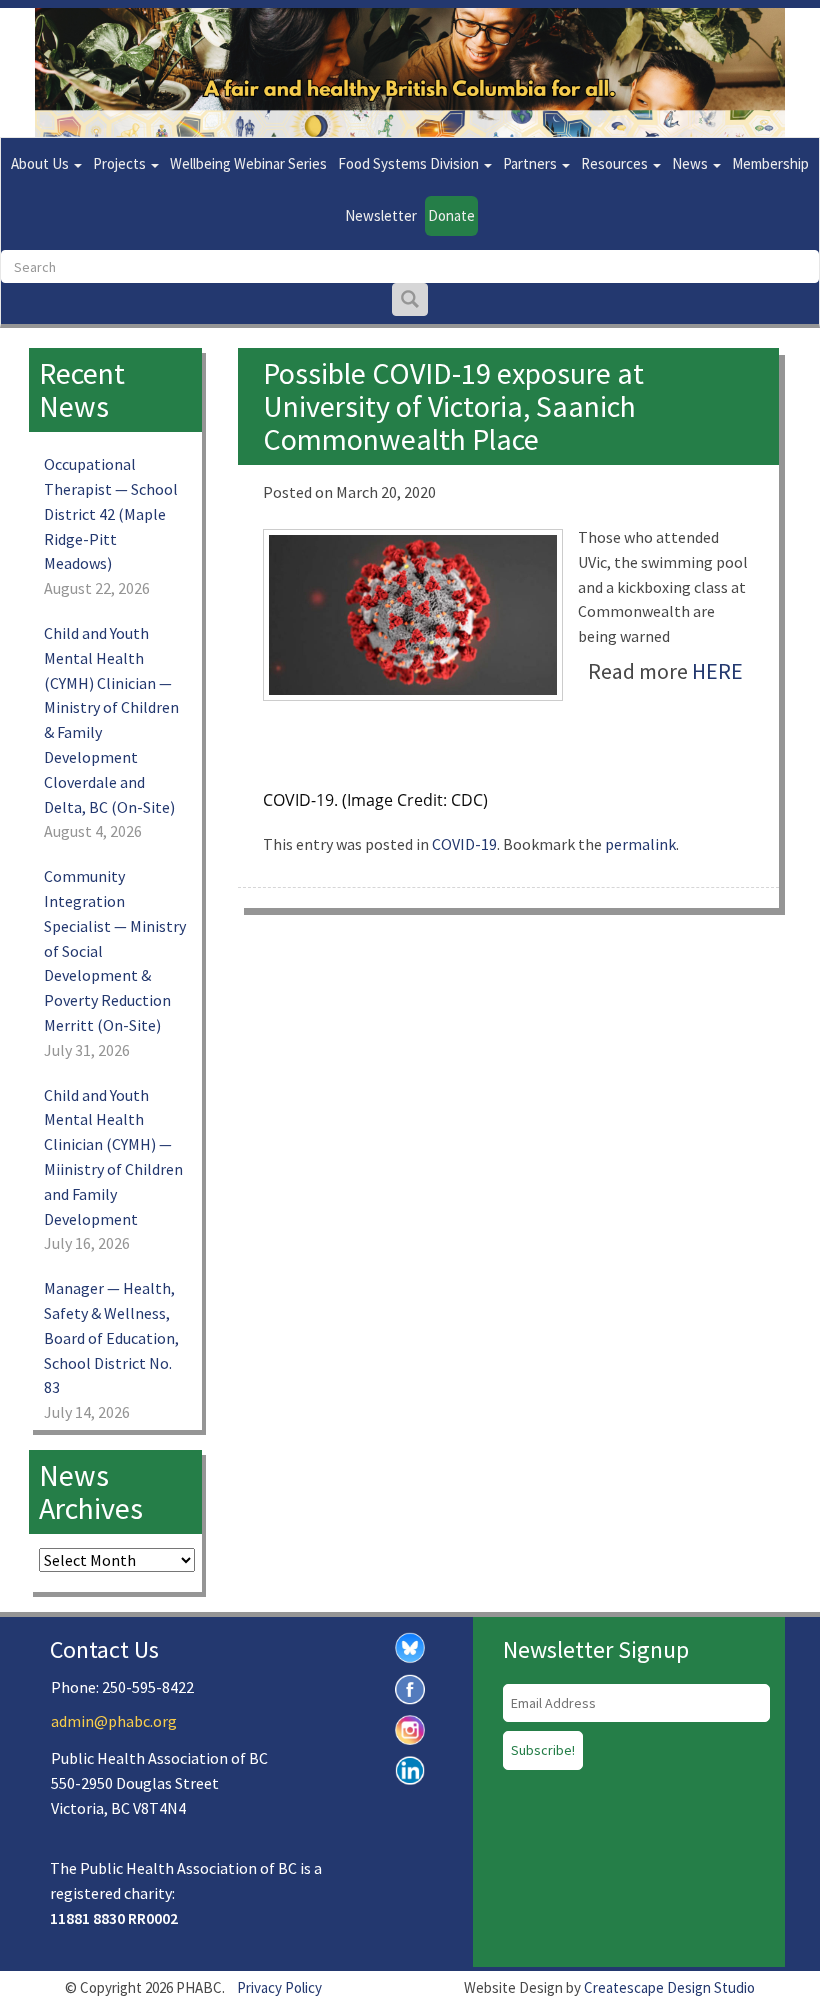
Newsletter (381, 215)
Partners (531, 163)
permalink (640, 844)
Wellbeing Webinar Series (248, 163)
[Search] (410, 299)
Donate (451, 215)
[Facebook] (410, 1687)
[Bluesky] (410, 1646)
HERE (717, 671)
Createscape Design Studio (669, 1987)
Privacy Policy (279, 1987)
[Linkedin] (410, 1769)
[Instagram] (410, 1728)
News (691, 163)
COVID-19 (464, 844)
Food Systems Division (410, 163)
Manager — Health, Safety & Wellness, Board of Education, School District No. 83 (111, 1337)
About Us (41, 163)
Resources (616, 163)
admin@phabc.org (114, 1721)
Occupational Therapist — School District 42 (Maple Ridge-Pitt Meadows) (111, 513)
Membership (770, 163)
